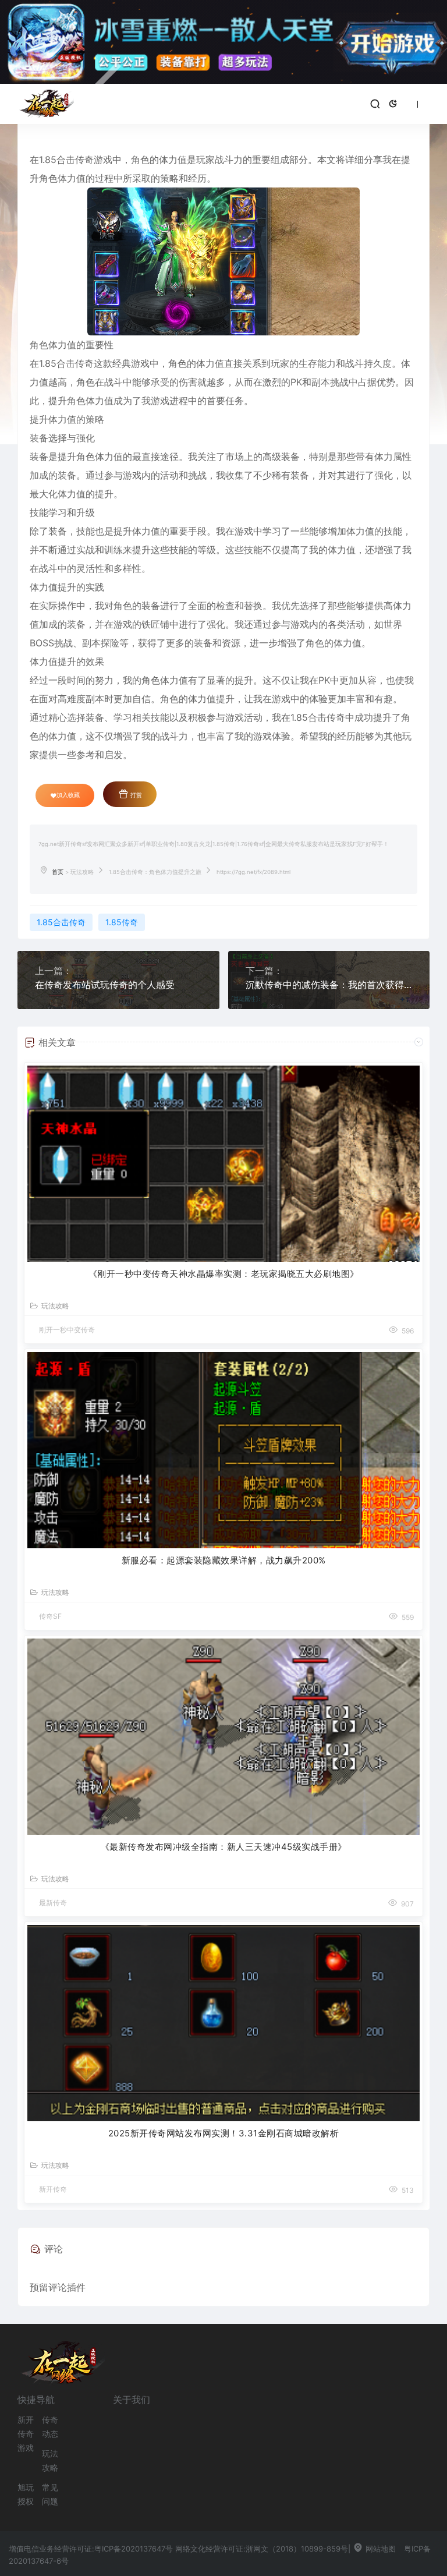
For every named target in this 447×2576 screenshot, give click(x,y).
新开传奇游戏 (26, 2434)
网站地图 (379, 2549)
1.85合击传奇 (61, 922)
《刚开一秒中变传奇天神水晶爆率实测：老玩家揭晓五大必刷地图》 (224, 1274)
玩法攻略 (82, 872)
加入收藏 (68, 795)
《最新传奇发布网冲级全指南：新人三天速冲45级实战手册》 (224, 1847)
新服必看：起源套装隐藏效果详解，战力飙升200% (224, 1560)
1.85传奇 (122, 922)
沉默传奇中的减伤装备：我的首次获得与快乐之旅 (329, 985)
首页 (58, 872)
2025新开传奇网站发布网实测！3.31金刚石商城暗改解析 (224, 2133)
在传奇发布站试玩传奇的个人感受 (105, 985)
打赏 (135, 795)
